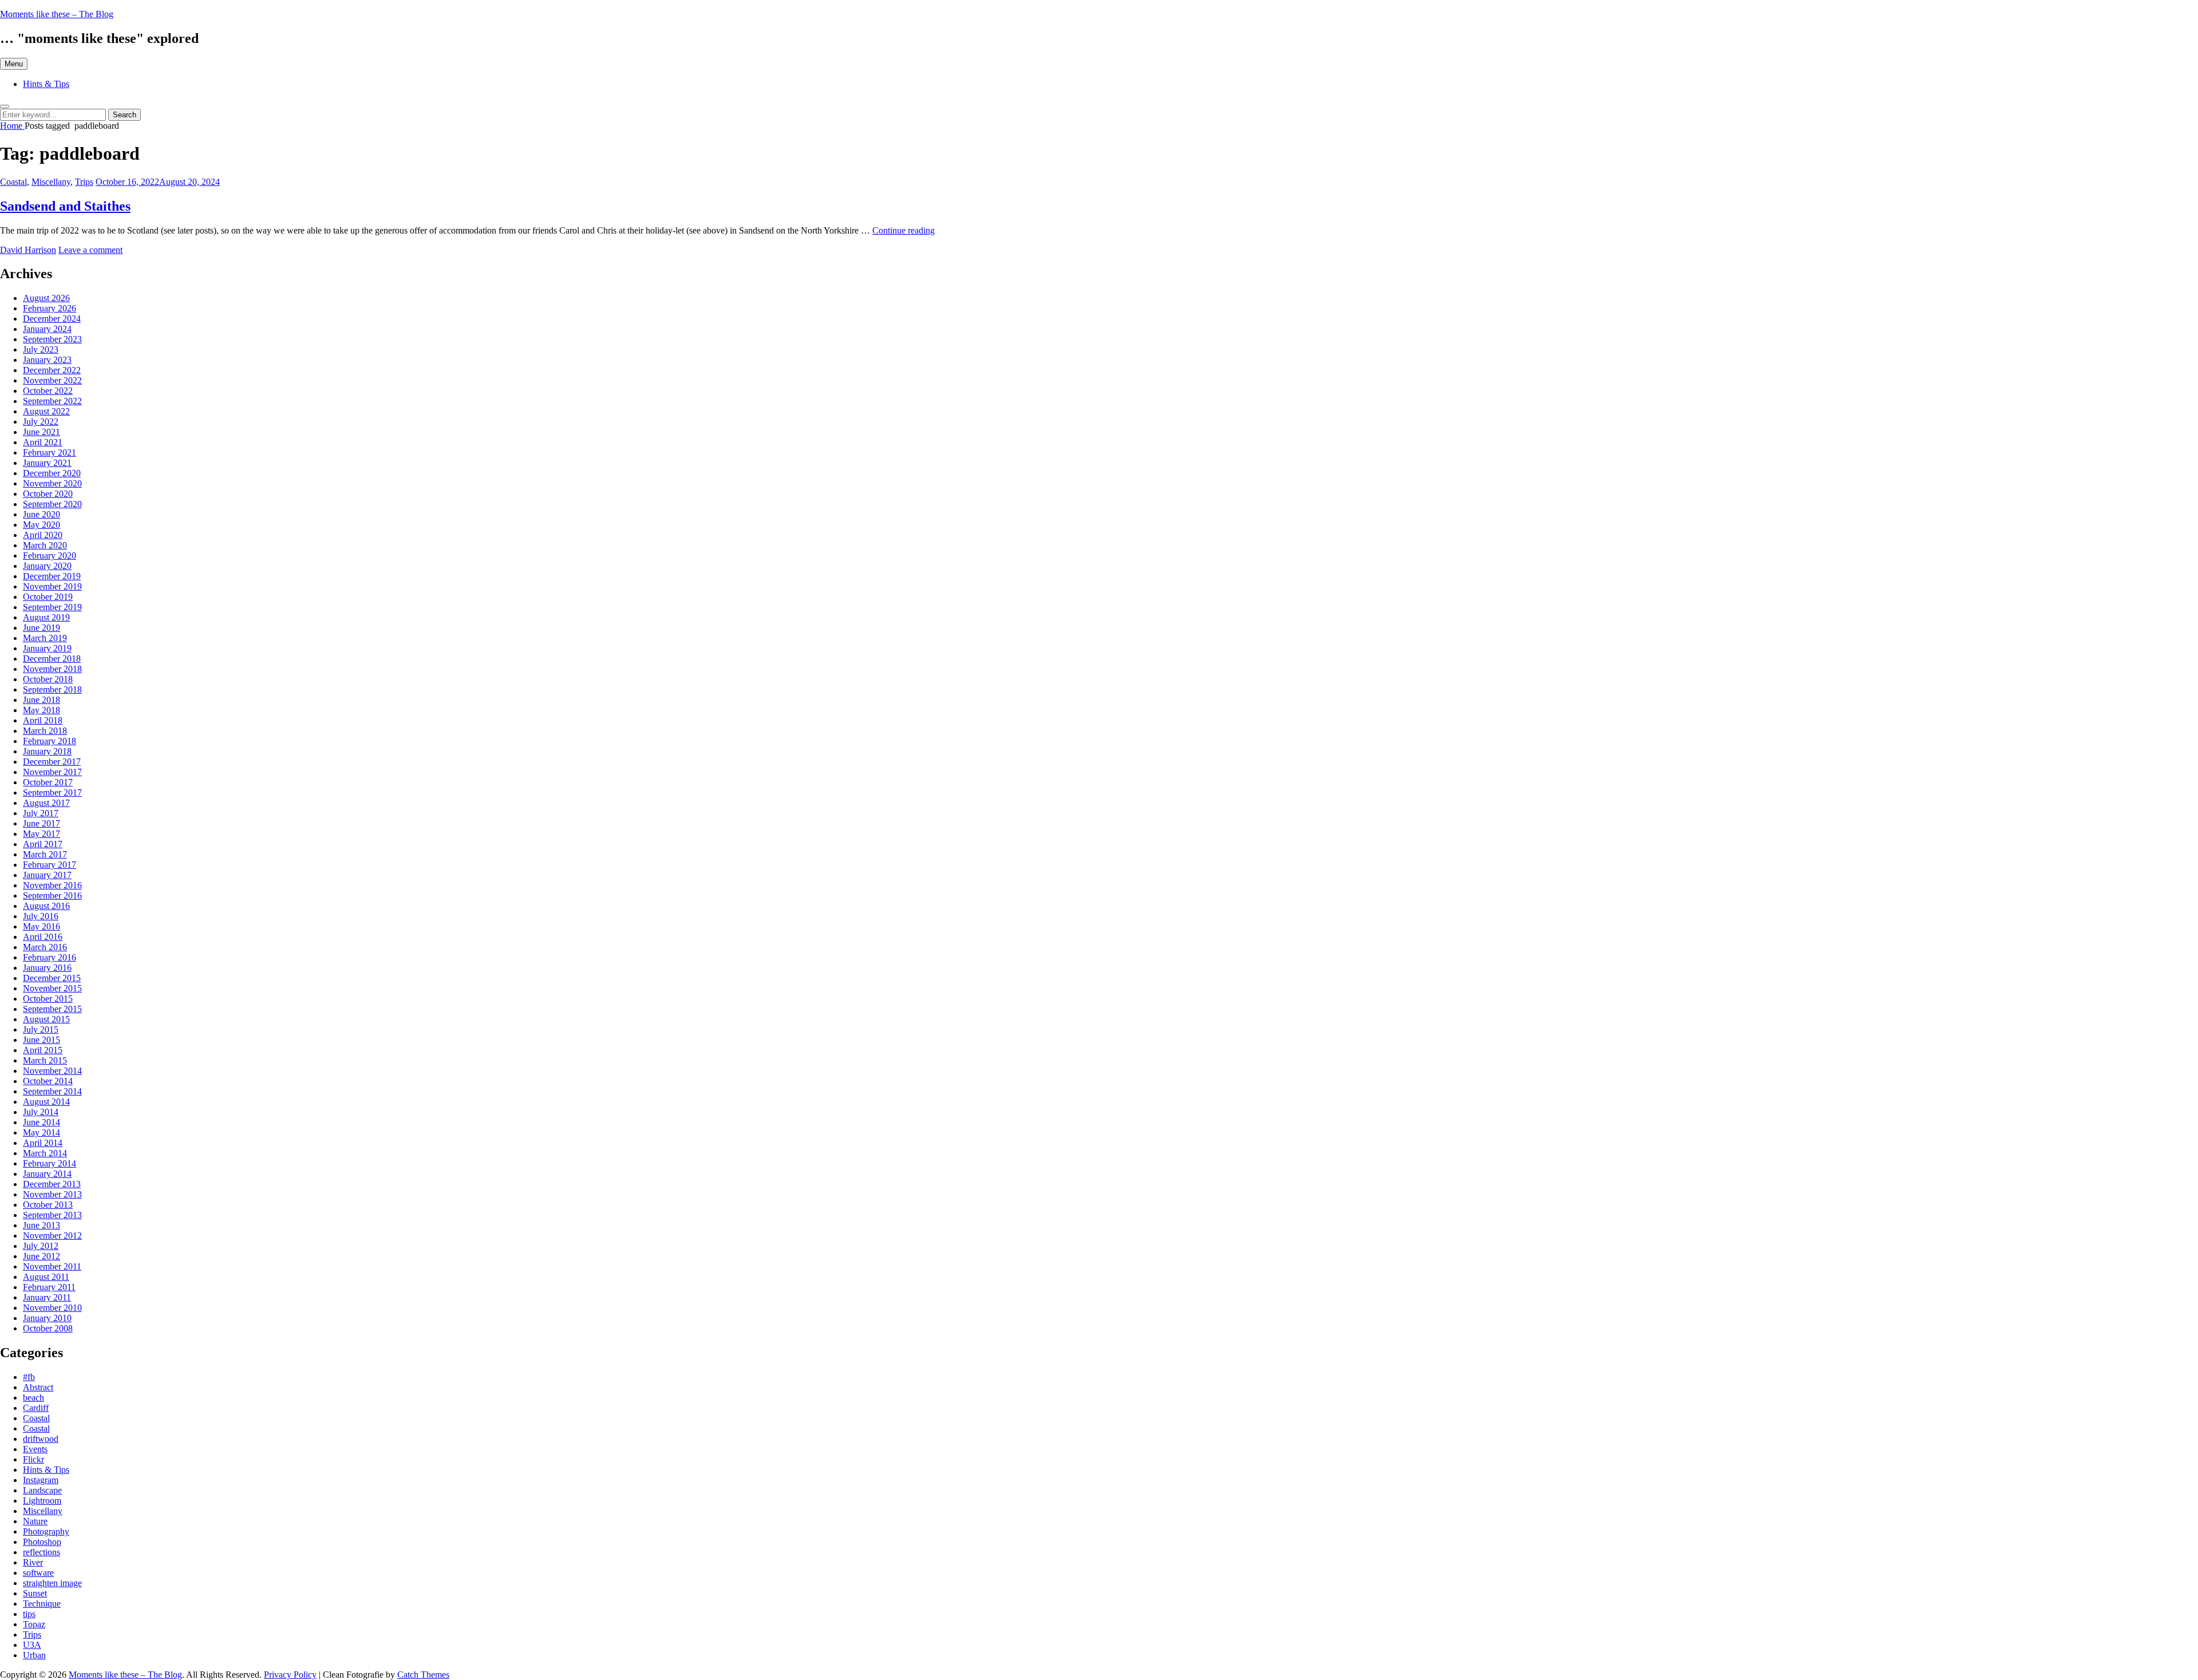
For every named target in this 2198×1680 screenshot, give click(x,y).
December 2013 (52, 1184)
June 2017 (41, 823)
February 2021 (50, 452)
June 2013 (41, 1225)
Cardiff (36, 1408)
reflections (41, 1552)
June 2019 (41, 628)
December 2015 (52, 978)
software (38, 1573)
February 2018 (50, 741)
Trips (84, 182)
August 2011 (46, 1277)
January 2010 (47, 1318)
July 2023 (41, 349)
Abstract (38, 1387)
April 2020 (43, 535)
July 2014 (41, 1112)
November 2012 (52, 1236)
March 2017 (45, 854)
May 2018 (41, 710)
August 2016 (46, 906)
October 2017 (48, 782)
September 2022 (52, 401)
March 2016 (45, 947)
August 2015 (46, 1019)
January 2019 (47, 648)
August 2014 (46, 1102)
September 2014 (52, 1091)
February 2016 (50, 957)
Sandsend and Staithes (65, 206)
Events (35, 1449)
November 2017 (52, 772)
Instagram (41, 1480)
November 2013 (52, 1194)
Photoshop (42, 1542)
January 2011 (47, 1297)
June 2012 (41, 1256)
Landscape (42, 1490)
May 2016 (41, 926)
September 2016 (52, 896)
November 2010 (52, 1308)
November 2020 (52, 483)
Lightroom (42, 1501)
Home (12, 126)
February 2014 (50, 1163)
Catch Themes (423, 1675)
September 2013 (52, 1215)
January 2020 (47, 566)
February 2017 (50, 865)
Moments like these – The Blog (57, 14)
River (33, 1562)
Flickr (33, 1459)
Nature (35, 1521)
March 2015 (45, 1060)
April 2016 (43, 937)
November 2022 (52, 380)
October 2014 (48, 1081)
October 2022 (48, 391)
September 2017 (52, 792)
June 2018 (41, 700)
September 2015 (52, 1009)
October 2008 (48, 1328)
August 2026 (46, 298)
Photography (46, 1531)
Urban (34, 1655)
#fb (29, 1377)
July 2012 (41, 1246)
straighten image (52, 1583)
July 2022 (41, 422)
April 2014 (43, 1143)
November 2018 (52, 669)
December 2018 (52, 659)
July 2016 (41, 916)
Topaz (34, 1624)
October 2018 (48, 679)
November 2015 (52, 988)
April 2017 (43, 844)
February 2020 (50, 556)
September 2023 (52, 339)
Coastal (13, 182)
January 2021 (47, 463)
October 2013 (48, 1205)
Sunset (35, 1593)
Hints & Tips (46, 84)
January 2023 (47, 360)
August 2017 (46, 803)
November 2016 (52, 885)
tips (29, 1614)
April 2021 (43, 442)
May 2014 (41, 1132)
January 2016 (47, 968)
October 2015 (48, 999)
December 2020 (52, 473)
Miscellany (51, 182)
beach (33, 1398)
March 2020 (45, 545)
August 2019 (46, 617)
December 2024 (52, 319)
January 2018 (47, 751)
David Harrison (28, 250)
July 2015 (41, 1029)
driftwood (41, 1439)
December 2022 (52, 370)
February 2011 (49, 1287)
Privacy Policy (290, 1675)
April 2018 (43, 720)
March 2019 (45, 638)
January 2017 (47, 875)
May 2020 (41, 525)
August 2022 (46, 411)
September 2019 (52, 607)
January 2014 (47, 1174)
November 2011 (52, 1266)
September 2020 (52, 504)
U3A (32, 1645)
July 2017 (41, 813)
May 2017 (41, 834)
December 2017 (52, 762)
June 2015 (41, 1040)
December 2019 (52, 576)
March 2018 (45, 731)
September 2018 (52, 689)
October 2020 (48, 494)
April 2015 (43, 1050)
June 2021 (41, 432)
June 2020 (41, 514)
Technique (42, 1604)
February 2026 (50, 308)
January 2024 (47, 329)
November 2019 (52, 586)
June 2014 (41, 1122)
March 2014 (45, 1153)
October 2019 (48, 597)
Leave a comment (90, 250)
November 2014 (52, 1071)
